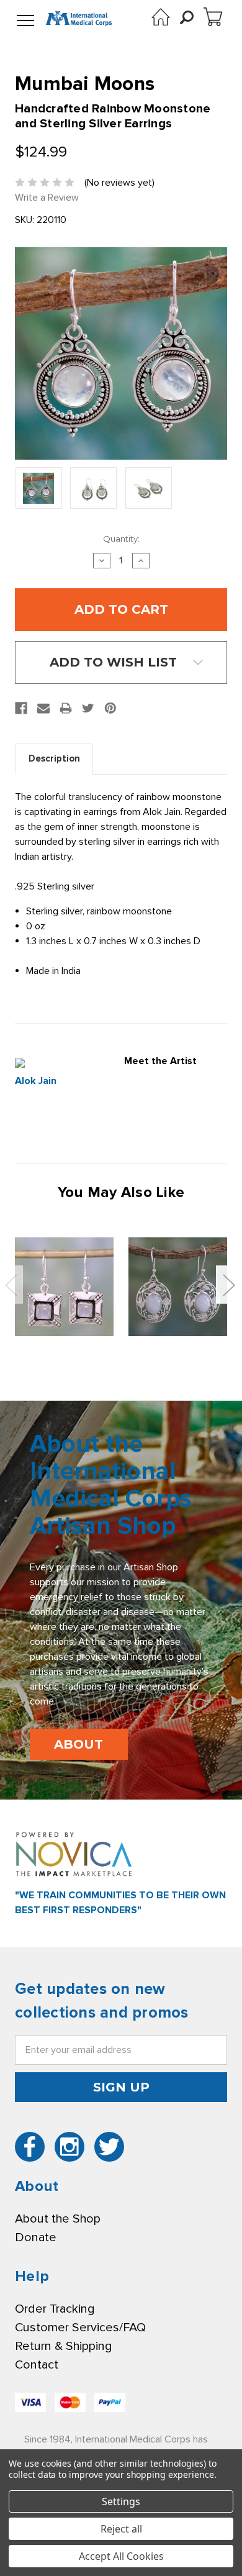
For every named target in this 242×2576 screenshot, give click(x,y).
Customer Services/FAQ (80, 2328)
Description (54, 758)
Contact (37, 2365)
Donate (36, 2237)
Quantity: (121, 539)
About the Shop (58, 2219)
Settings (121, 2501)
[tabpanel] (64, 1286)
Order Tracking (55, 2309)
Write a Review (47, 198)
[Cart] (213, 17)
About (78, 1744)
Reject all (121, 2529)
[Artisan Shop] (161, 17)
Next (228, 1285)
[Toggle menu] (25, 21)
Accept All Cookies (121, 2556)
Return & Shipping (63, 2346)
